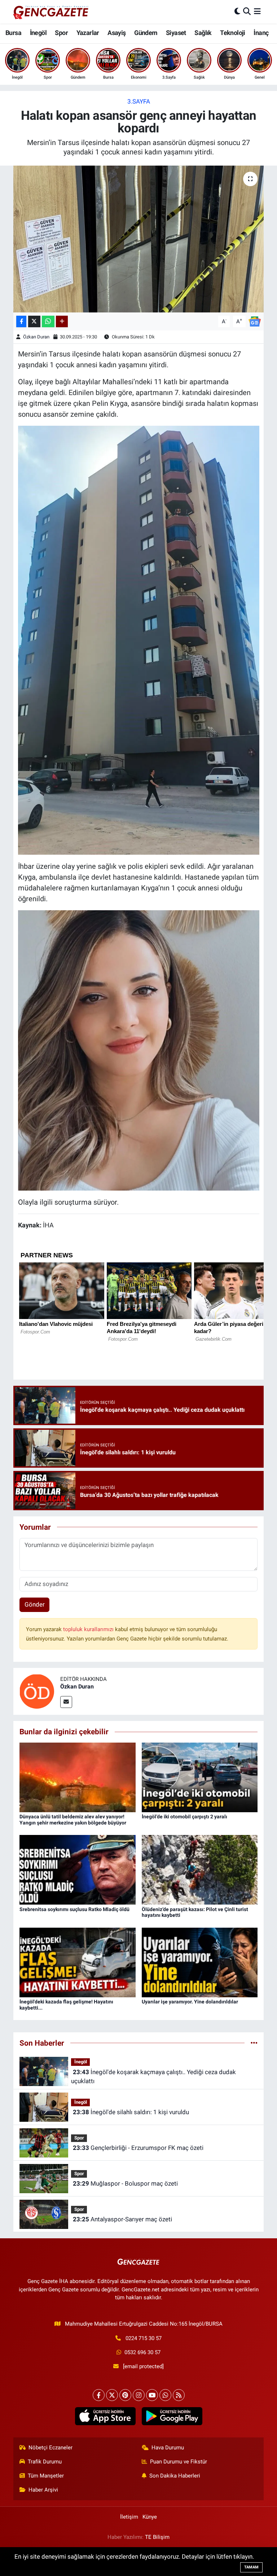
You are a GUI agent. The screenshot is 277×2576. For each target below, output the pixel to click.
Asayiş (116, 33)
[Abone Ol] (255, 321)
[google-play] (172, 2416)
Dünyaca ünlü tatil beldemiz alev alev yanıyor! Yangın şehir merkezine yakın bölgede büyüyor (73, 1820)
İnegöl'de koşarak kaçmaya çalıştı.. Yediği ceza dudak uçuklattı (153, 2077)
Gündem (146, 33)
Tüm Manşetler (46, 2476)
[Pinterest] (125, 2395)
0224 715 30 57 (144, 2338)
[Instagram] (139, 2395)
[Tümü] (254, 2043)
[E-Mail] (66, 1702)
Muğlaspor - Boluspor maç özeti (125, 2183)
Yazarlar (88, 33)
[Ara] (247, 12)
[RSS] (179, 2395)
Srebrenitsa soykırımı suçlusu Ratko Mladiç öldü (74, 1909)
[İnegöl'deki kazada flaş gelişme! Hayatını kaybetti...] (78, 1962)
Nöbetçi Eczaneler (50, 2448)
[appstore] (105, 2416)
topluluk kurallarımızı (89, 1629)
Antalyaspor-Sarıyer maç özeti (122, 2219)
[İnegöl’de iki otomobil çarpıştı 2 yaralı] (200, 1777)
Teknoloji (233, 33)
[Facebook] (99, 2395)
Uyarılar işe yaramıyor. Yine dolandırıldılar (190, 2002)
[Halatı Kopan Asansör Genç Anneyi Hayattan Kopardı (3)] (139, 1050)
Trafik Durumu (45, 2462)
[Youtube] (152, 2395)
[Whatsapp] (165, 2395)
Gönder (35, 1604)
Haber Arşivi (43, 2490)
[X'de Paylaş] (34, 322)
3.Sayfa (139, 101)
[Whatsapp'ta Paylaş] (48, 322)
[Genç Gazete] (51, 12)
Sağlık (203, 33)
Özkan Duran (36, 337)
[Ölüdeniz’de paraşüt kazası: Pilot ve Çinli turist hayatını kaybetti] (200, 1869)
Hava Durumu (168, 2448)
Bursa (13, 33)
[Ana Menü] (257, 12)
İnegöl (38, 33)
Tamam (251, 2567)
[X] (112, 2395)
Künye (150, 2517)
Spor (61, 33)
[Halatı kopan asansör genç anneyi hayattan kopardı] (139, 239)
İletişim (129, 2517)
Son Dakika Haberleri (175, 2476)
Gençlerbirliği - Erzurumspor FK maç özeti (138, 2148)
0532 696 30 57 (142, 2352)
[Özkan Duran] (37, 1691)
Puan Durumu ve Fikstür (179, 2462)
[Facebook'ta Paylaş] (21, 322)
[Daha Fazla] (62, 322)
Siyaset (176, 33)
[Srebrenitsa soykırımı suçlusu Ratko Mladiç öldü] (78, 1869)
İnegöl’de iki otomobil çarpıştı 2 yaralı (184, 1817)
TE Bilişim (157, 2537)
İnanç (261, 33)
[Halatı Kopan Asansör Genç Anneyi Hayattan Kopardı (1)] (139, 640)
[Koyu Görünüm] (237, 12)
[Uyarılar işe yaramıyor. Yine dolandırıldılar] (200, 1962)
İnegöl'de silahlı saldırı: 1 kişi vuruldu (131, 2112)
